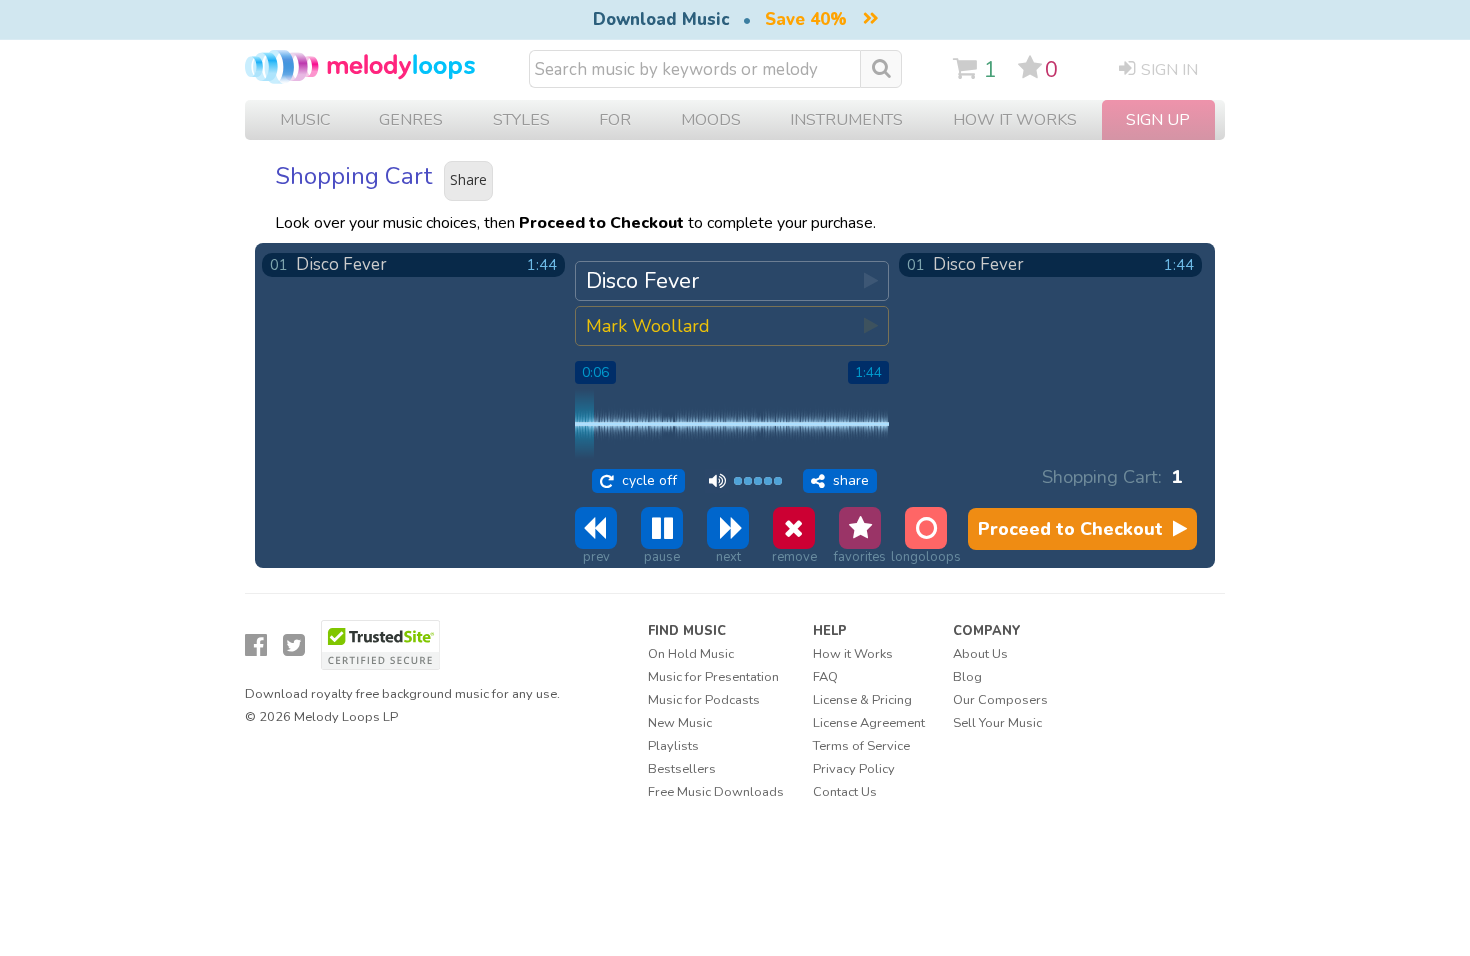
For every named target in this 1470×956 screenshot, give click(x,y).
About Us (980, 654)
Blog (967, 677)
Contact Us (845, 792)
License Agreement (869, 723)
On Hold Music (691, 654)
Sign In (1169, 70)
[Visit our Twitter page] (294, 645)
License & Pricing (862, 700)
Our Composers (1000, 700)
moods (711, 120)
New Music (680, 723)
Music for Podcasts (704, 700)
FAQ (825, 677)
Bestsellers (682, 769)
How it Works (1015, 120)
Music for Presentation (713, 677)
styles (521, 120)
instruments (846, 120)
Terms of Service (861, 746)
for (615, 120)
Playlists (673, 746)
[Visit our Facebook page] (256, 645)
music (305, 120)
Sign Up (1158, 120)
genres (411, 120)
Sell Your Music (997, 723)
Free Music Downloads (716, 792)
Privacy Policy (854, 769)
